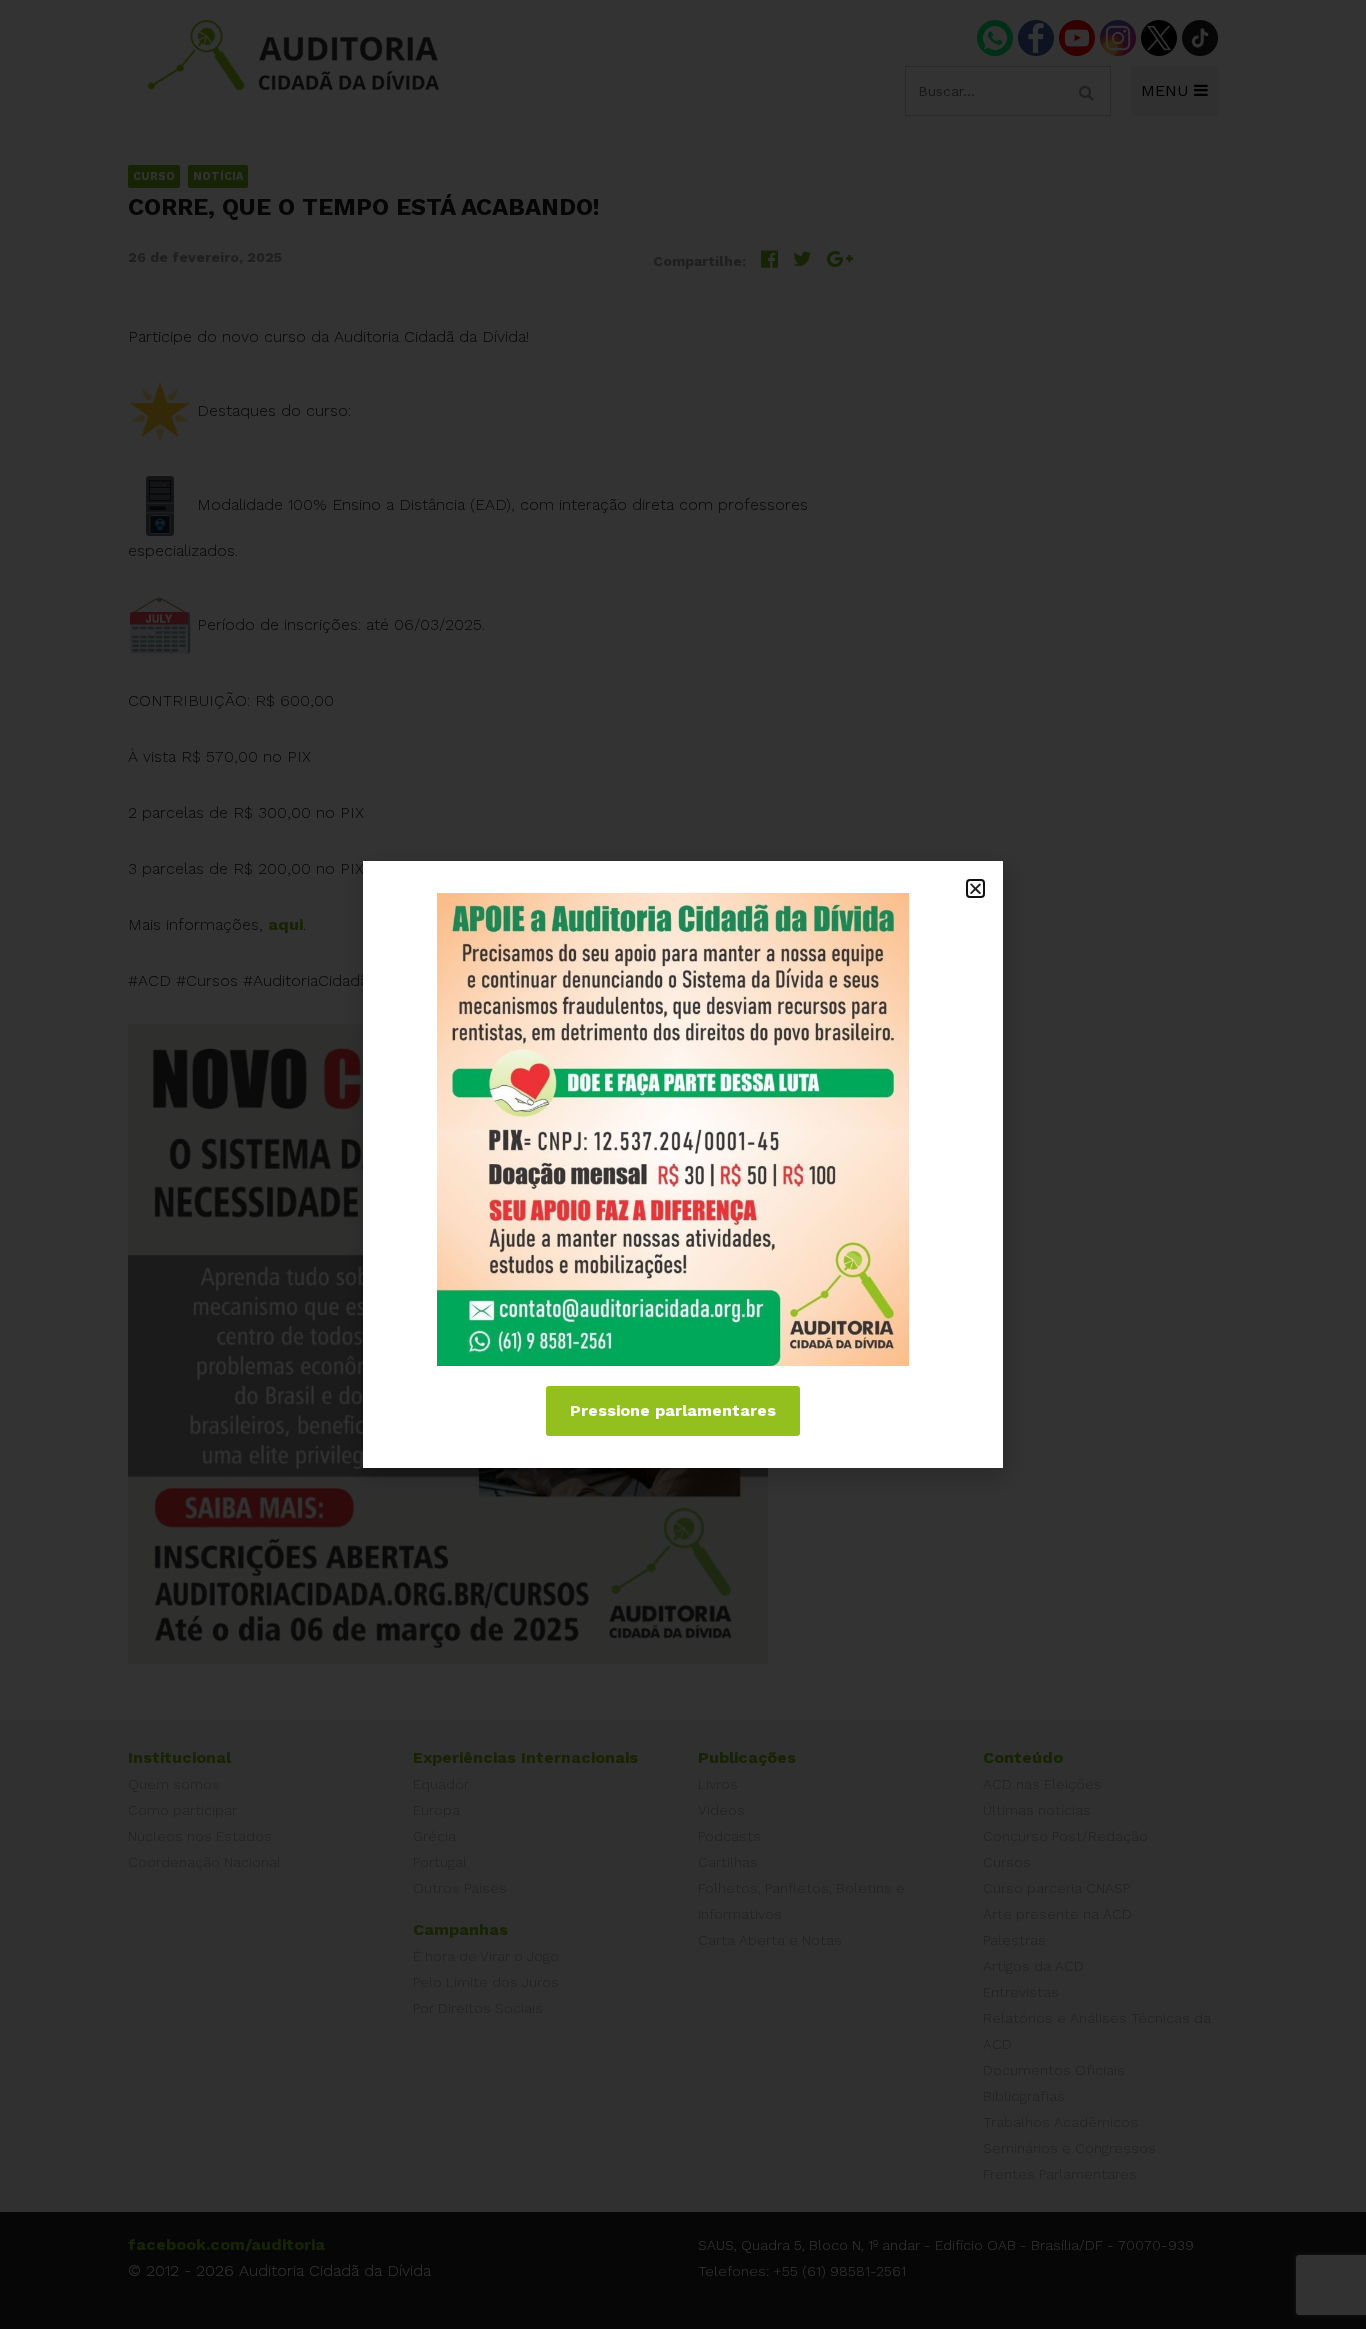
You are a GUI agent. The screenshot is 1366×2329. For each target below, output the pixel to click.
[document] (683, 1164)
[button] (975, 888)
